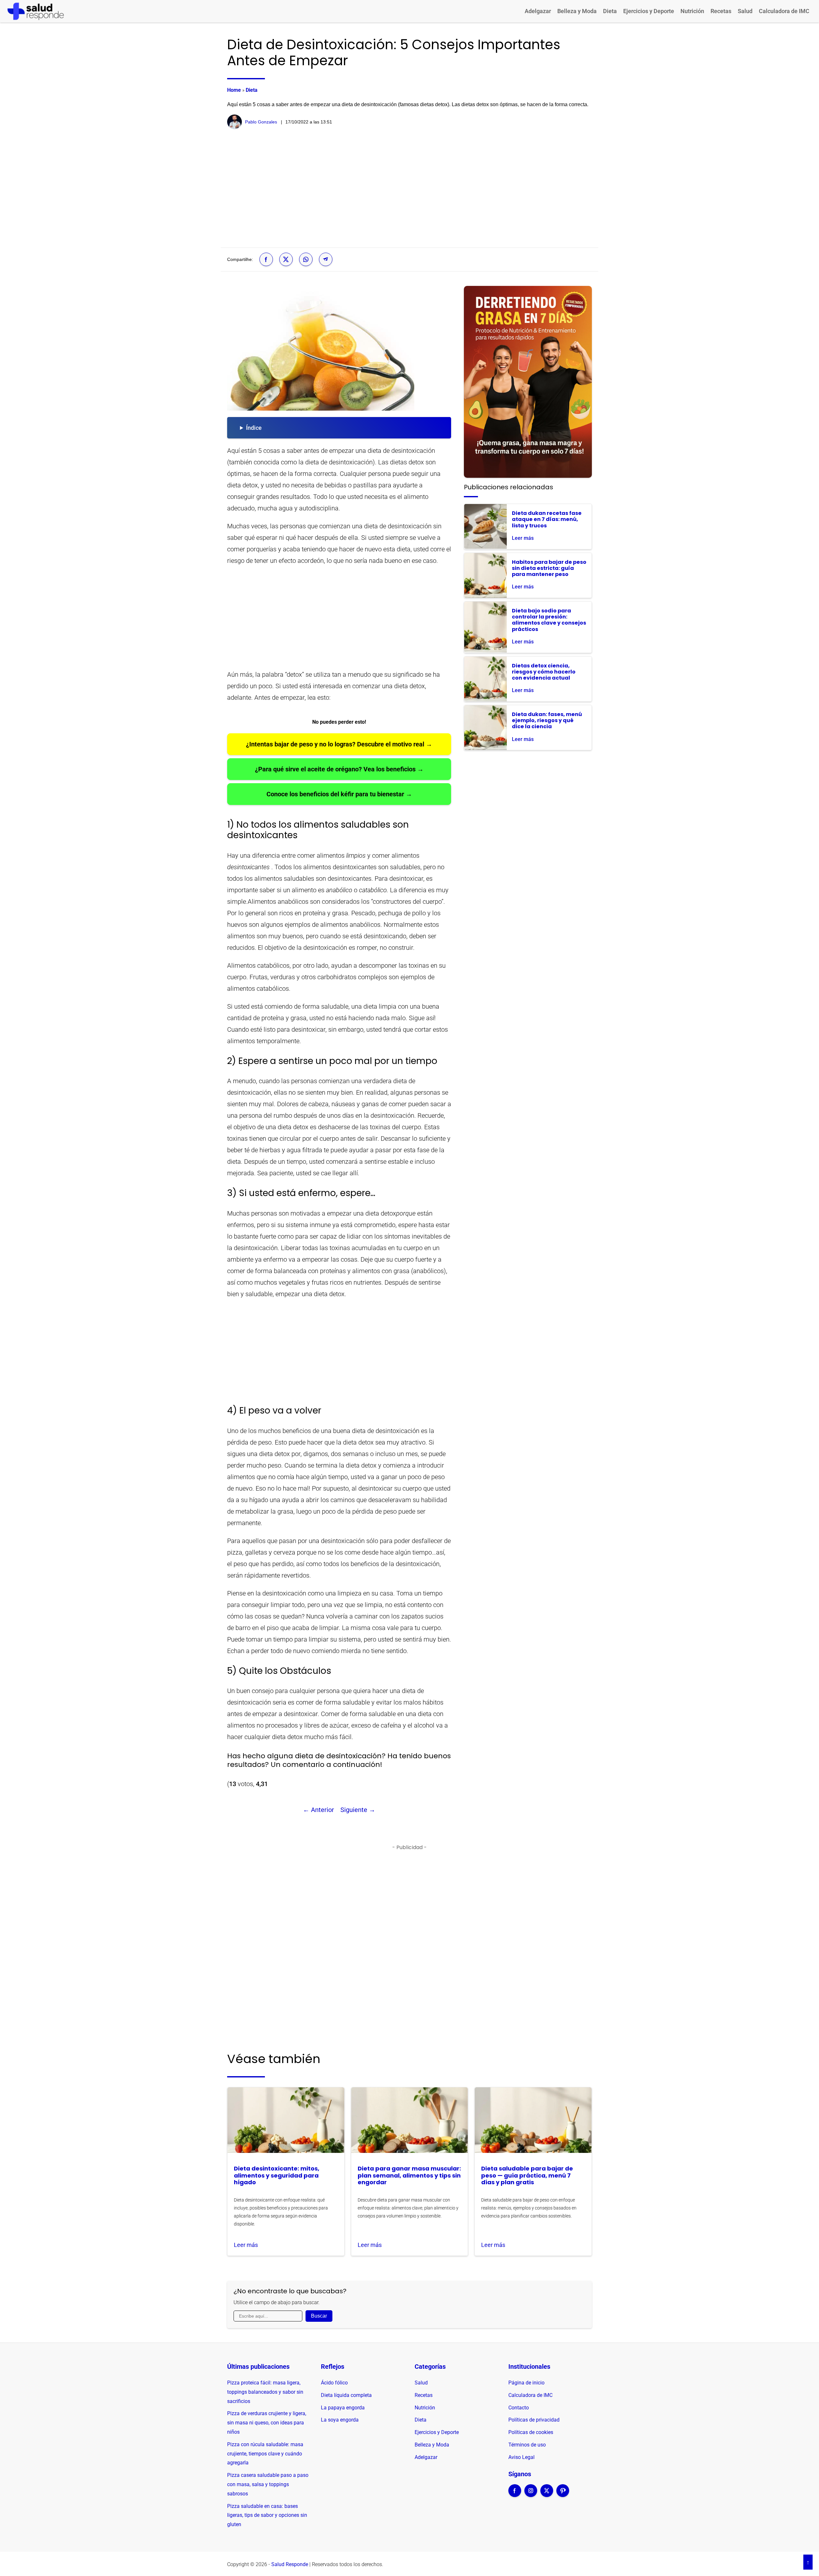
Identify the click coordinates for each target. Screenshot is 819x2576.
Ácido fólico (334, 2383)
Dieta (610, 11)
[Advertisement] (409, 188)
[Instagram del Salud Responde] (531, 2495)
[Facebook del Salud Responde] (515, 2495)
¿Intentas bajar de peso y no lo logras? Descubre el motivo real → (339, 744)
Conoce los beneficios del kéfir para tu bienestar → (339, 794)
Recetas (721, 11)
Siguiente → (358, 1810)
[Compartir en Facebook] (266, 259)
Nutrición (692, 11)
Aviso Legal (521, 2457)
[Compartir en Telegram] (326, 259)
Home (234, 90)
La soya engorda (340, 2420)
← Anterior (318, 1810)
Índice (254, 428)
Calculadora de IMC (784, 11)
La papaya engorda (343, 2408)
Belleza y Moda (577, 11)
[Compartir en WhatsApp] (306, 259)
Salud (745, 11)
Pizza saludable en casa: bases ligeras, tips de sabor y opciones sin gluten (267, 2515)
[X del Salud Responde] (547, 2495)
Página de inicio (526, 2383)
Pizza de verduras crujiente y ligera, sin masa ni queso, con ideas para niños (267, 2423)
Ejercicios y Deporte (649, 11)
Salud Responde (290, 2564)
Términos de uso (527, 2445)
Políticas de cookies (531, 2432)
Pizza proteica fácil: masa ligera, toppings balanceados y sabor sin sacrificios (265, 2392)
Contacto (519, 2408)
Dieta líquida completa (346, 2395)
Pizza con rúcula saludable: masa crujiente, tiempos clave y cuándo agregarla (265, 2454)
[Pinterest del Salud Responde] (563, 2495)
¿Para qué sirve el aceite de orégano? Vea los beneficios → (339, 769)
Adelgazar (538, 11)
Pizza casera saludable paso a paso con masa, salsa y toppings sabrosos (268, 2484)
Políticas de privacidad (534, 2420)
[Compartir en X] (286, 259)
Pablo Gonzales (261, 122)
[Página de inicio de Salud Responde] (36, 11)
